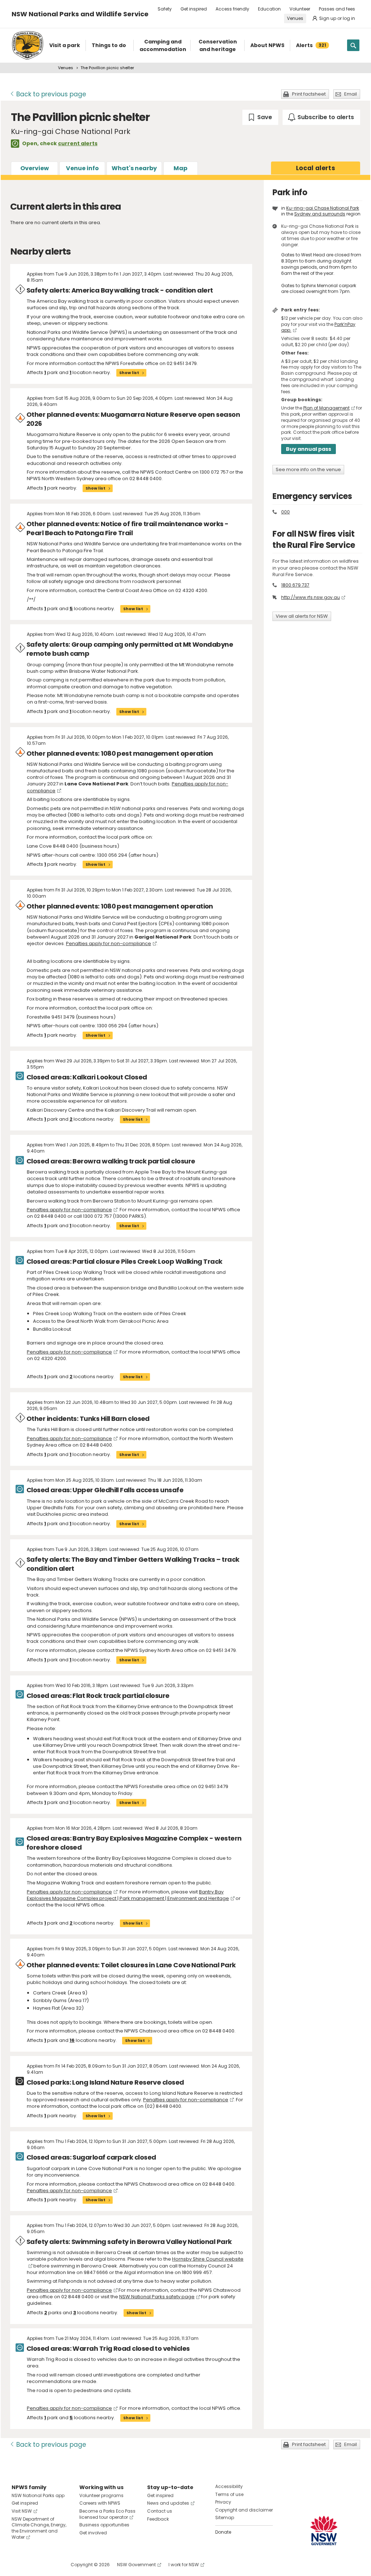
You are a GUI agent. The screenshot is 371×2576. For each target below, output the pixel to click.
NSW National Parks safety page (157, 2297)
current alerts (78, 143)
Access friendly (232, 9)
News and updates (168, 2503)
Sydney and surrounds (320, 214)
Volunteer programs (101, 2495)
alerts (316, 168)
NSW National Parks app (38, 2495)
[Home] (28, 45)
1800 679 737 (295, 585)
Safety (165, 9)
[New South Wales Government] (324, 2531)
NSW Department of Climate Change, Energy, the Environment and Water (39, 2528)
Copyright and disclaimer (244, 2510)
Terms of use (229, 2494)
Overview (35, 168)
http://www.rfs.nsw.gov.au (310, 597)
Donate (223, 2532)
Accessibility (229, 2486)
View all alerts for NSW (302, 616)
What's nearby (134, 168)
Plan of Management (326, 408)
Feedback (158, 2519)
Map (180, 168)
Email (351, 94)
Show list (129, 373)
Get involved (93, 2533)
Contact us (160, 2511)
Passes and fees (337, 9)
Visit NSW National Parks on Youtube (49, 2565)
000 (285, 512)
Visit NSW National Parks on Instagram (34, 2565)
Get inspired (194, 9)
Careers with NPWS (100, 2503)
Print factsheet (309, 94)
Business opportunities (104, 2525)
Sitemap (225, 2518)
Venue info (82, 168)
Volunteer (300, 9)
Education (269, 9)
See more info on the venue (308, 469)
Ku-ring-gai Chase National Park (323, 208)
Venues (295, 18)
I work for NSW (184, 2565)
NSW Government (136, 2565)
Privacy (223, 2502)
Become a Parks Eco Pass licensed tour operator (107, 2514)
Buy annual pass (309, 449)
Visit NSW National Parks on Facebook (18, 2565)
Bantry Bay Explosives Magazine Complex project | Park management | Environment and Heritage (128, 1895)
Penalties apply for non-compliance (109, 943)
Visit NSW (22, 2511)
